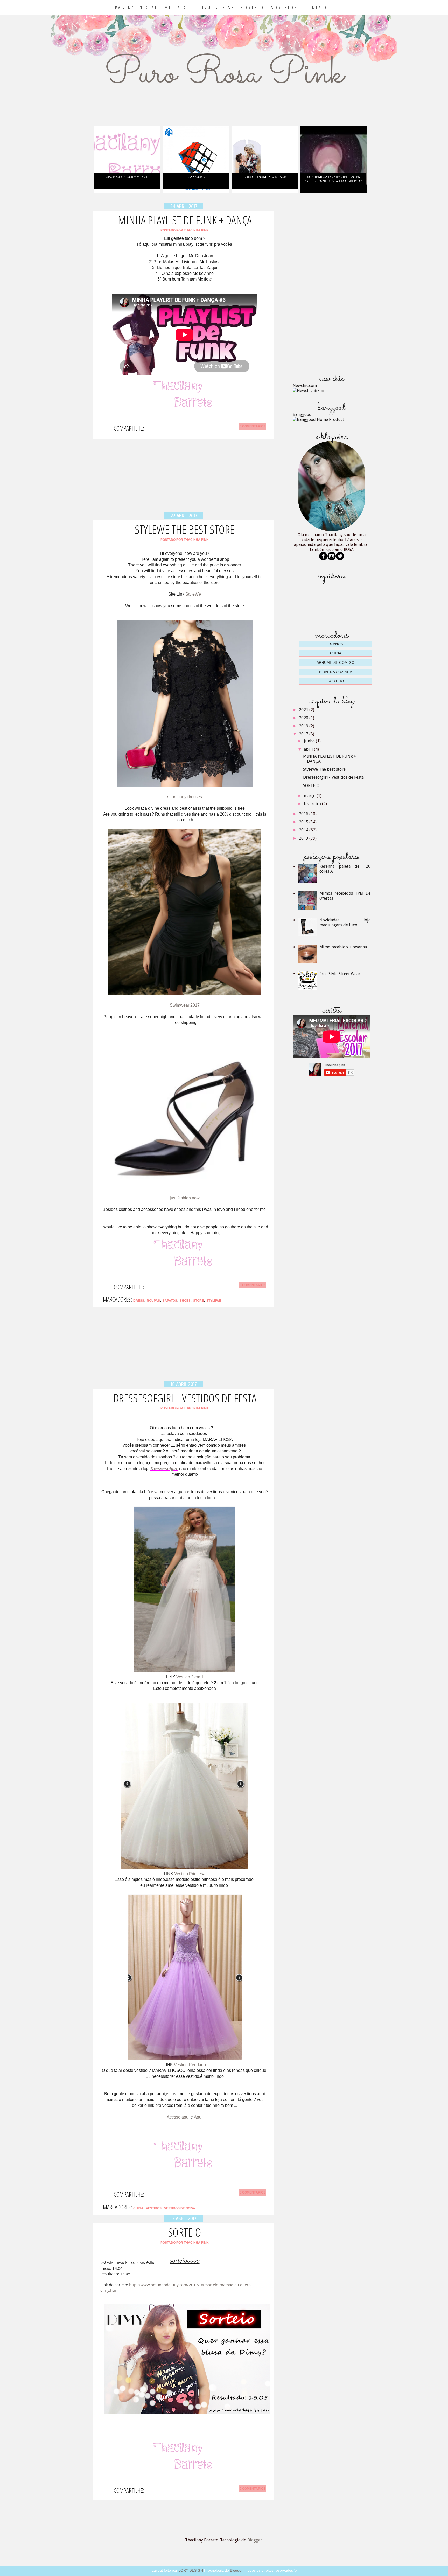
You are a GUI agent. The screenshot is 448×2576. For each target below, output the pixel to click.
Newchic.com (305, 385)
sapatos (170, 1301)
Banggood (302, 415)
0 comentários (253, 426)
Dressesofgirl (164, 1469)
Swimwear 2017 (185, 1005)
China (138, 2208)
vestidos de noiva (180, 2208)
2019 (304, 726)
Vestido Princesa (190, 1874)
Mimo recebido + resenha (343, 947)
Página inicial (137, 8)
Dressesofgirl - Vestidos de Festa (185, 1398)
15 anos (335, 644)
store (198, 1301)
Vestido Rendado (190, 2065)
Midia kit (178, 8)
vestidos (154, 2208)
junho (310, 741)
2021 (304, 710)
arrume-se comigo (335, 662)
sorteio (336, 681)
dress (139, 1301)
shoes (185, 1301)
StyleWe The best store (185, 529)
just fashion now (185, 1198)
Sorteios (285, 8)
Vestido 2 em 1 (190, 1677)
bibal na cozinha (336, 672)
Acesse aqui (178, 2117)
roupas (153, 1301)
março (310, 796)
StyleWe (193, 594)
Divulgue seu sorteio (232, 8)
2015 (304, 822)
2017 (304, 734)
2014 (304, 830)
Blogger (255, 2540)
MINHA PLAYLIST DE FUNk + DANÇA (185, 220)
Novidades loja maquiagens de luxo (345, 923)
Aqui (198, 2117)
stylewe (214, 1301)
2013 (304, 838)
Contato (317, 8)
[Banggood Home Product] (318, 419)
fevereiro (313, 804)
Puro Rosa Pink (224, 74)
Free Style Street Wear (340, 974)
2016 (304, 814)
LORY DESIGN (191, 2570)
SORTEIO (185, 2232)
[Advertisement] (184, 479)
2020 (304, 718)
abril (309, 749)
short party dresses (185, 797)
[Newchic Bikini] (309, 390)
